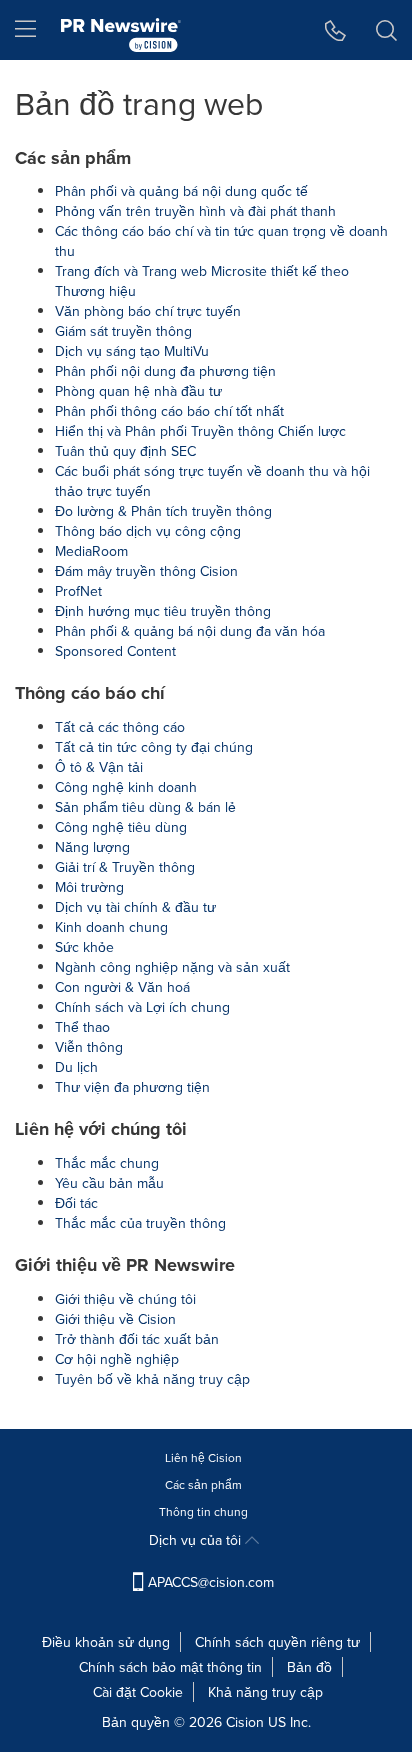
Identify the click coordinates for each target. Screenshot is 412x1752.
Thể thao (82, 1027)
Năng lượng (92, 847)
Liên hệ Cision (203, 1457)
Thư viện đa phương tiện (132, 1087)
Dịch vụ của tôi (197, 1540)
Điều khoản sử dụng (106, 1642)
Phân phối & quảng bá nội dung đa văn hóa (190, 631)
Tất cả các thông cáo (120, 727)
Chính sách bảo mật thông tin (170, 1667)
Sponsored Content (115, 651)
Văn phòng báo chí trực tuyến (148, 311)
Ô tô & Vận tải (99, 767)
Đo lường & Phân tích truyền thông (163, 511)
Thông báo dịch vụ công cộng (148, 531)
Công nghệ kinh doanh (126, 787)
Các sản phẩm (73, 158)
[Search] (386, 30)
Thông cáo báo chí (90, 693)
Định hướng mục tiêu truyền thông (163, 611)
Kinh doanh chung (111, 927)
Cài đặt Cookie (138, 1692)
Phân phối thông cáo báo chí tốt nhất (169, 411)
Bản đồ (309, 1667)
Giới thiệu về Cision (115, 1319)
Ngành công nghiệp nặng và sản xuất (172, 967)
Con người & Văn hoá (122, 987)
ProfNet (78, 591)
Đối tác (76, 1203)
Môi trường (89, 887)
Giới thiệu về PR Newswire (125, 1265)
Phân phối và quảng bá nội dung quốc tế (181, 191)
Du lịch (76, 1067)
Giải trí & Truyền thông (125, 867)
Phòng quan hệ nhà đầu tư (138, 391)
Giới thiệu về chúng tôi (125, 1299)
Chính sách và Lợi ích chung (142, 1007)
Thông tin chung (203, 1511)
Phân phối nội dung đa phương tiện (165, 371)
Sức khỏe (84, 947)
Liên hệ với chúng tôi (101, 1129)
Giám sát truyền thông (123, 331)
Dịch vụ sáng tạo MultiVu (132, 351)
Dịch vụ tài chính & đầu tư (135, 907)
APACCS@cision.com (211, 1582)
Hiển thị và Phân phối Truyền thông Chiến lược (200, 431)
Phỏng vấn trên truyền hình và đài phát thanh (195, 211)
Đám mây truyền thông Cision (146, 571)
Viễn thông (89, 1047)
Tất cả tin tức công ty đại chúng (154, 747)
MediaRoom (91, 551)
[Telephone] (335, 30)
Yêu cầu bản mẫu (109, 1183)
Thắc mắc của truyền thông (140, 1223)
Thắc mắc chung (107, 1163)
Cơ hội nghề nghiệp (117, 1359)
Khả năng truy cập (265, 1692)
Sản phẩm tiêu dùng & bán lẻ (145, 807)
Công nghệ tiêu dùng (121, 827)
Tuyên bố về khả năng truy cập (152, 1379)
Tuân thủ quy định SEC (125, 451)
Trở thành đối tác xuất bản (137, 1339)
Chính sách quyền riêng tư (277, 1642)
